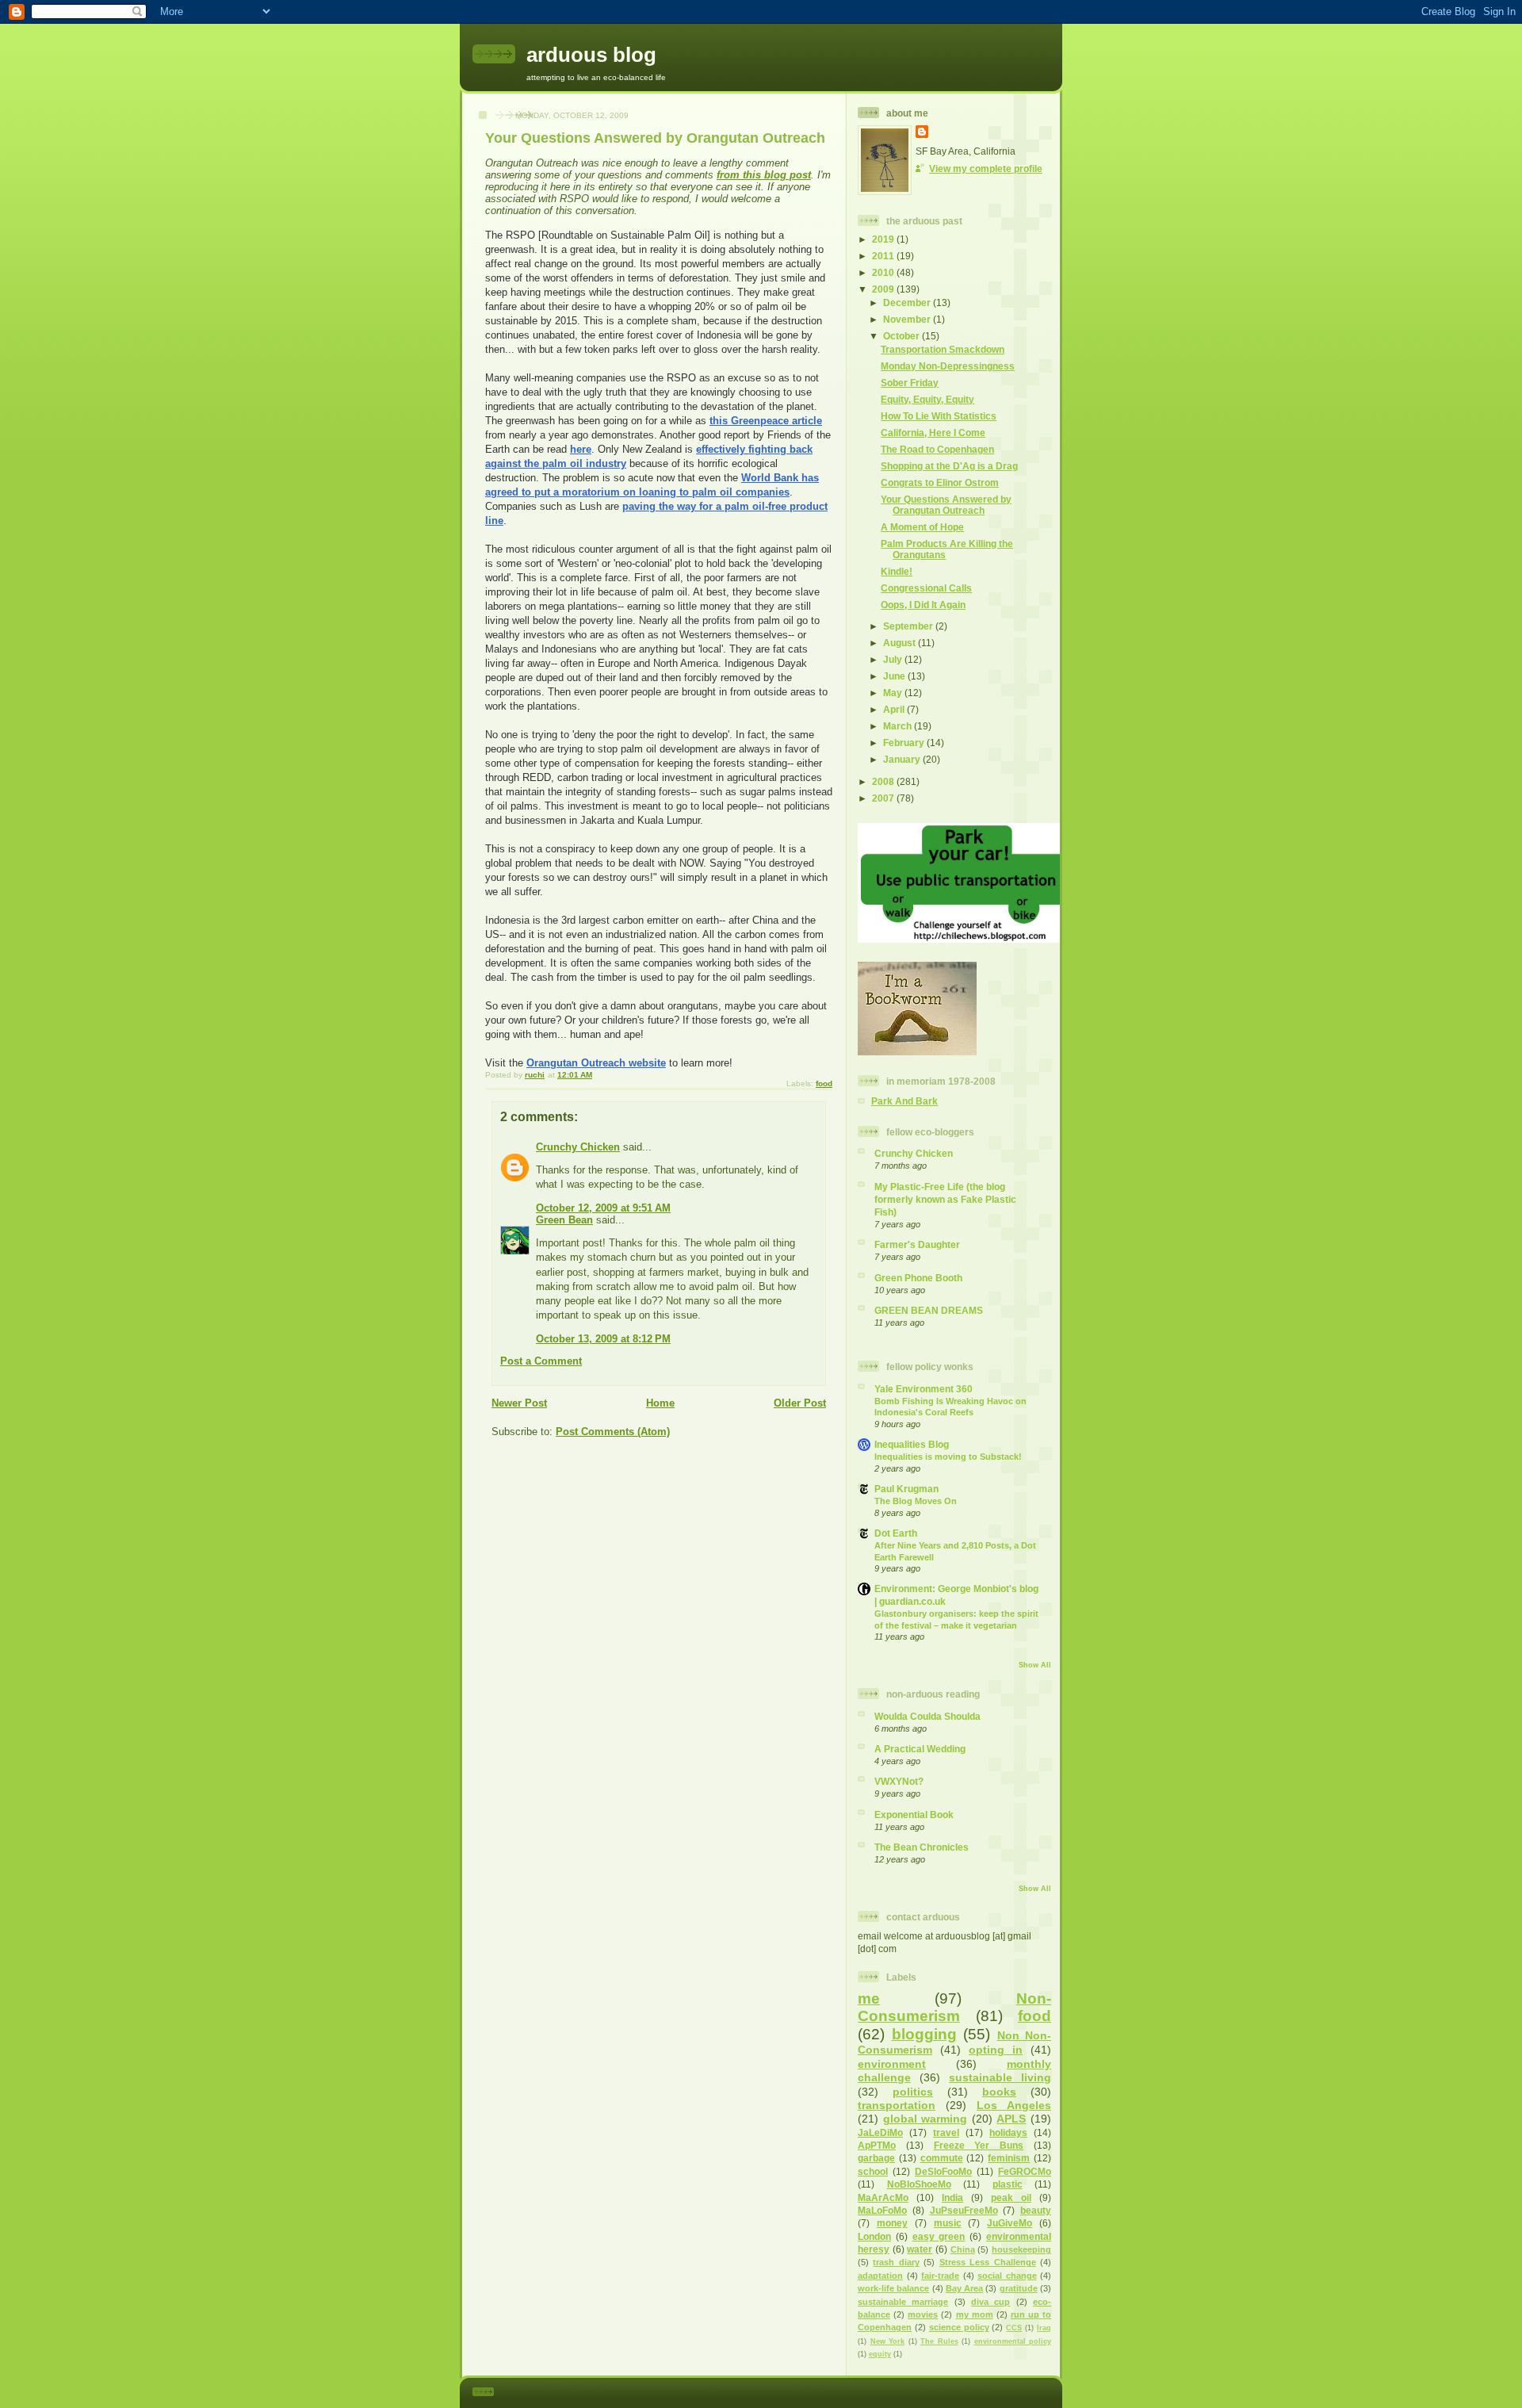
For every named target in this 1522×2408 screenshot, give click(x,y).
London (874, 2236)
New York (888, 2341)
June (895, 676)
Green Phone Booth (918, 1278)
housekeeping (1021, 2249)
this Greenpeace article (766, 421)
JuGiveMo (1010, 2223)
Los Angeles (1014, 2105)
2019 (884, 239)
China (963, 2249)
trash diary (896, 2262)
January (903, 759)
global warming (925, 2119)
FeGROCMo (1025, 2171)
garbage (876, 2158)
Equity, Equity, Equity (927, 399)
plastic (1008, 2184)
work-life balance (893, 2288)
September (909, 626)
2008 (884, 781)
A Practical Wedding (920, 1749)
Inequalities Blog (912, 1444)
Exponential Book (914, 1815)
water (920, 2249)
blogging (924, 2034)
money (892, 2223)
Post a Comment (541, 1361)
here (581, 449)
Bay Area (964, 2288)
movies (923, 2314)
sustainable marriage (903, 2302)
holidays (1008, 2132)
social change (1007, 2276)
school (873, 2171)
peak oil (1011, 2197)
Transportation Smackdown (943, 349)
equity (880, 2354)
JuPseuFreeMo (964, 2210)
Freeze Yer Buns (979, 2145)
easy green (939, 2236)
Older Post (800, 1403)
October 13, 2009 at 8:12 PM (603, 1339)
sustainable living (1000, 2077)
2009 (884, 289)
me (869, 1998)
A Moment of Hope (922, 527)
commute (942, 2158)
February (905, 743)
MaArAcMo (883, 2197)
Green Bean (564, 1220)
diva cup (990, 2302)
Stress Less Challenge (988, 2262)
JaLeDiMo (880, 2132)
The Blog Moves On (916, 1501)
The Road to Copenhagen (937, 449)
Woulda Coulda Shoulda (927, 1716)
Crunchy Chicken (578, 1147)
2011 (884, 256)
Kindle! (897, 571)
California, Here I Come (933, 433)
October (902, 336)
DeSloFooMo (943, 2171)
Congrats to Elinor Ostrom (940, 482)
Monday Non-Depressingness (948, 366)
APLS (1011, 2119)
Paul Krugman (906, 1489)
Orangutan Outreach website (596, 1063)
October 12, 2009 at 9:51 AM (603, 1208)
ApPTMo (877, 2145)
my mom (975, 2314)
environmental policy (1013, 2341)
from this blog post (764, 175)
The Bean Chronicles (922, 1847)
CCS (1014, 2328)
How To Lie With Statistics (939, 416)
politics (913, 2092)
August (901, 643)
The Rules (939, 2341)
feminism (1009, 2158)
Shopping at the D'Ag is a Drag (949, 466)
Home (660, 1403)
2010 (884, 272)
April (895, 709)
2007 (884, 798)
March (899, 726)
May (894, 693)
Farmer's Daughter (917, 1244)
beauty (1036, 2210)
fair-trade (940, 2276)
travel (946, 2132)
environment (892, 2064)
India (952, 2197)
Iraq (1044, 2328)
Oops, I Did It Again (923, 605)
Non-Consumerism (954, 2007)
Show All (1035, 1665)
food (824, 1083)
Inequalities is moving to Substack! (948, 1457)
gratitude (1019, 2288)
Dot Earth (896, 1533)
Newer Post (519, 1403)
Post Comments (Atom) (613, 1432)
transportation (897, 2105)
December (908, 302)
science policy (959, 2327)
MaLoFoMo (882, 2210)
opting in (996, 2050)
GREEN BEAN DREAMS (929, 1310)
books (999, 2092)
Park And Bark (904, 1101)
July (894, 659)
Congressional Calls (926, 588)
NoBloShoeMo (919, 2184)
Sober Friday (910, 383)
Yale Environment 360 (924, 1389)
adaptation (880, 2276)
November (908, 319)
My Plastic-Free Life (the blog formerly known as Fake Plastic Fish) (945, 1199)
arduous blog (591, 55)
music (948, 2223)
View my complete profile (986, 168)
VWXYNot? (899, 1781)
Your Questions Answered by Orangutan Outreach (946, 505)
